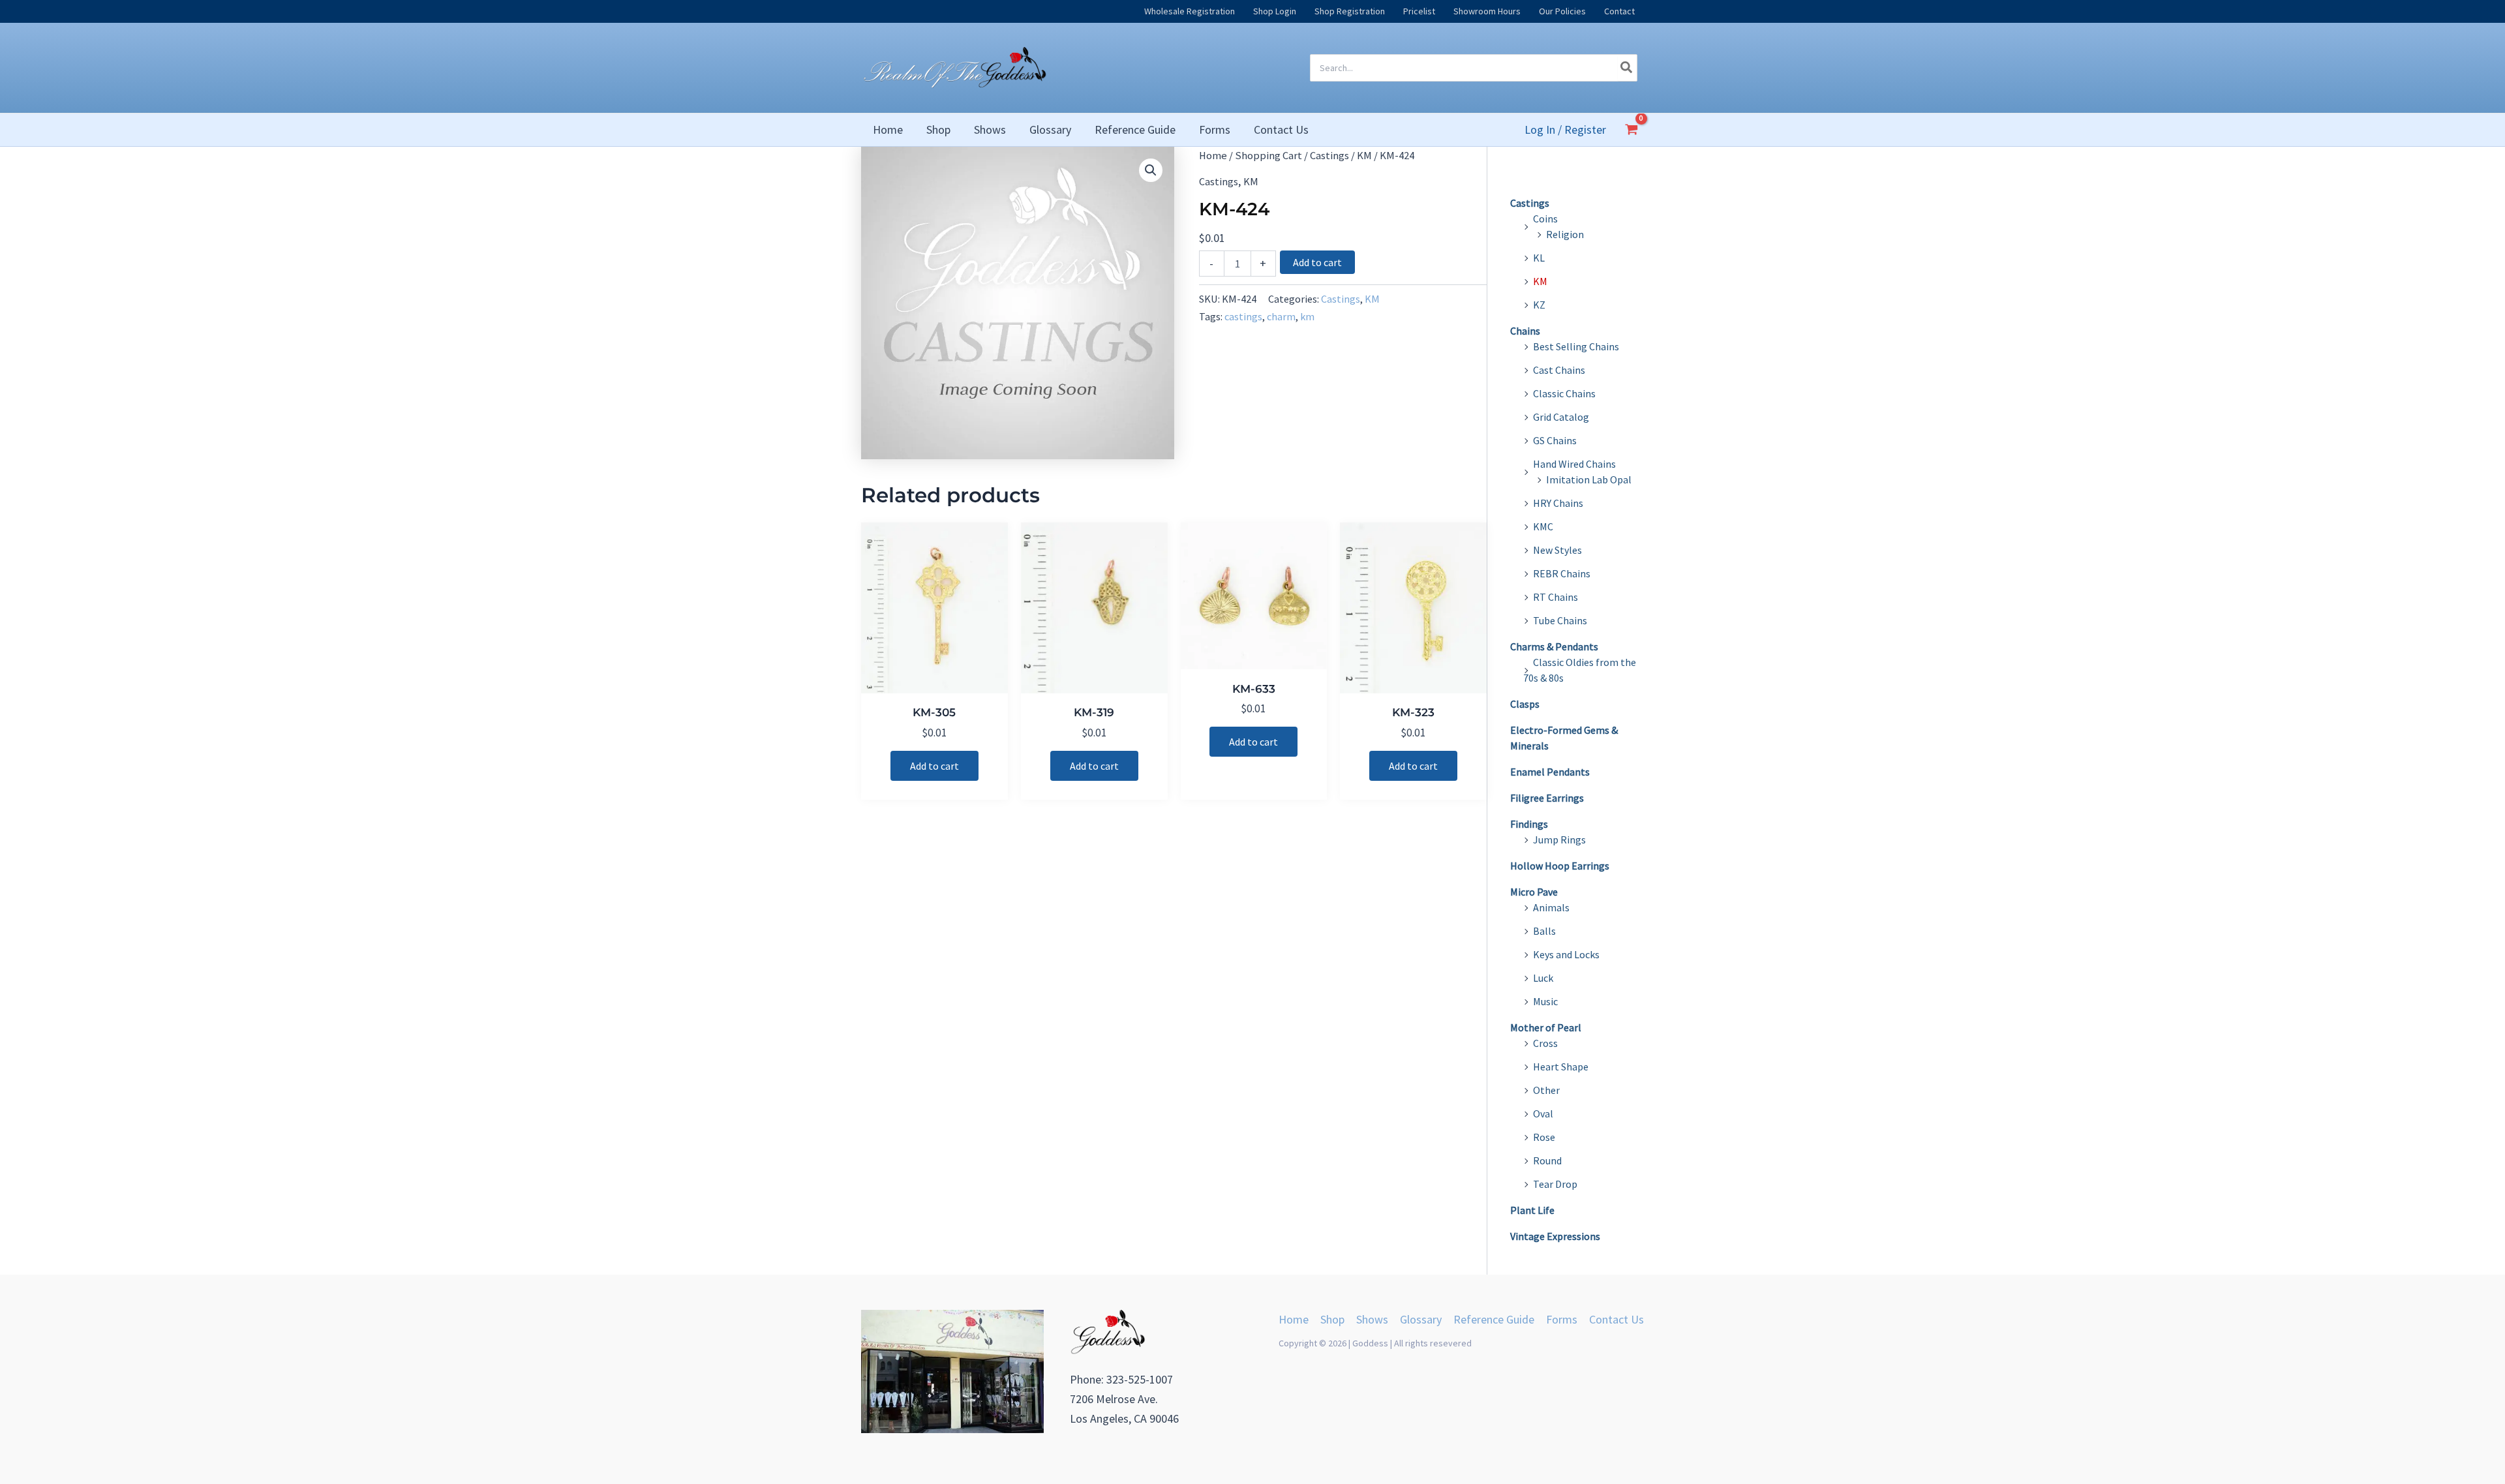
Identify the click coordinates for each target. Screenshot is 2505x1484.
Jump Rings (1559, 840)
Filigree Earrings (1547, 798)
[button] (1151, 170)
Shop (1332, 1319)
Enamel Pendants (1550, 772)
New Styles (1557, 550)
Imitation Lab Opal (1589, 479)
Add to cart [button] (934, 766)
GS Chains (1555, 440)
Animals (1551, 907)
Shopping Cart (1268, 156)
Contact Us (1617, 1319)
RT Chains (1556, 597)
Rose (1544, 1137)
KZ (1539, 305)
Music (1545, 1001)
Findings (1529, 824)
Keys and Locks (1566, 954)
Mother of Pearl (1546, 1027)
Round (1547, 1160)
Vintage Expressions (1555, 1236)
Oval (1543, 1113)
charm (1281, 316)
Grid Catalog (1561, 417)
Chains (1525, 331)
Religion (1565, 234)
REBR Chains (1562, 573)
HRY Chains (1558, 503)
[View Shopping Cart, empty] (1632, 130)
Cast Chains (1559, 370)
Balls (1544, 931)
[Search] (1627, 68)
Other (1546, 1090)
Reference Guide (1494, 1319)
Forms (1562, 1319)
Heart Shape (1561, 1067)
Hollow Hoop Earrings (1560, 866)
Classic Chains (1564, 393)
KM (1364, 156)
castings (1243, 316)
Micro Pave (1534, 892)
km (1307, 316)
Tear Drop (1555, 1184)
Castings (1329, 156)
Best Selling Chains (1576, 346)
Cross (1545, 1043)
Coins (1545, 219)
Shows (1372, 1319)
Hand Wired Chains (1574, 464)
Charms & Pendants (1554, 646)
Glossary (1421, 1319)
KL (1539, 258)
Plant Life (1532, 1210)
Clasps (1525, 704)
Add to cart (1317, 262)
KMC (1543, 526)
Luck (1543, 978)
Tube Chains (1560, 620)
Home (1213, 156)
